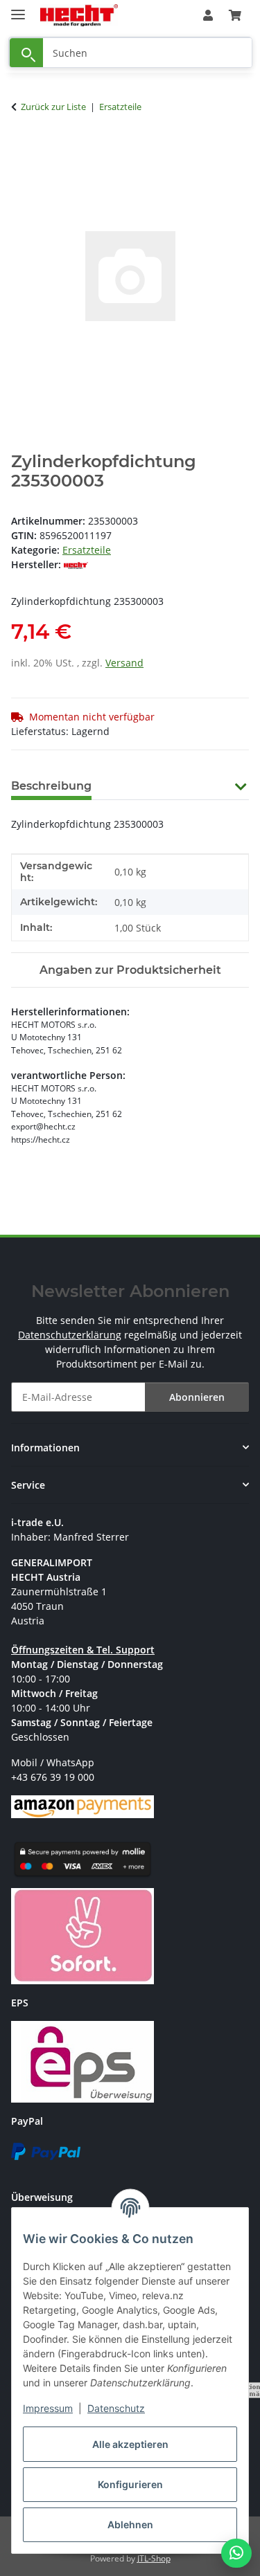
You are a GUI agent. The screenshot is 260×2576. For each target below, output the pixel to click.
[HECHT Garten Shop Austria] (79, 16)
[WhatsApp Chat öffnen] (236, 2553)
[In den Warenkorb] (22, 150)
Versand (124, 663)
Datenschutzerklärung (70, 1335)
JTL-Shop (154, 2558)
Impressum (48, 2408)
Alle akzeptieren (130, 2444)
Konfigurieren (130, 2484)
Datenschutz (116, 2408)
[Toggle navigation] (18, 9)
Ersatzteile (87, 550)
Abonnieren (197, 1397)
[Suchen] (26, 53)
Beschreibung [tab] (51, 786)
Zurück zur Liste (53, 107)
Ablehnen (130, 2524)
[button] (208, 15)
